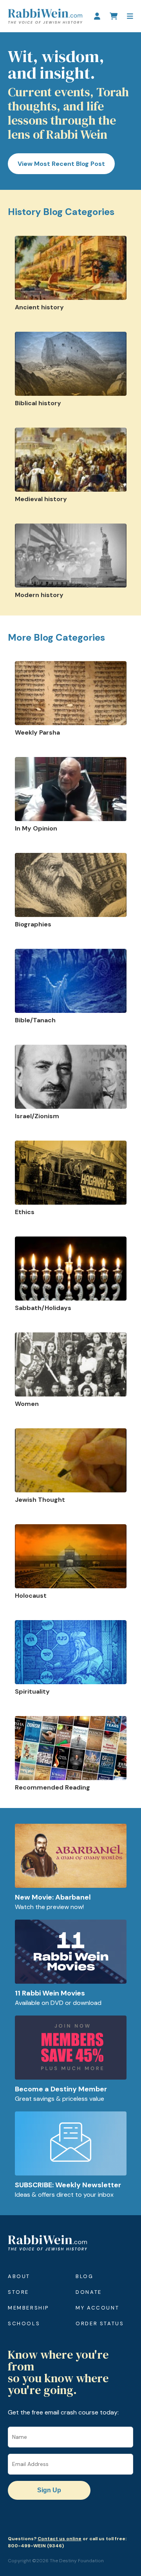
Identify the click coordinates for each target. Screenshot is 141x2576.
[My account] (97, 16)
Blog (84, 2276)
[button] (130, 16)
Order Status (100, 2323)
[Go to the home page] (45, 16)
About (19, 2276)
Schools (24, 2323)
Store (18, 2292)
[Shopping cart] (114, 16)
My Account (97, 2308)
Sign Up (49, 2490)
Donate (89, 2292)
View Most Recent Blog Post (61, 164)
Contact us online (60, 2539)
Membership (28, 2308)
